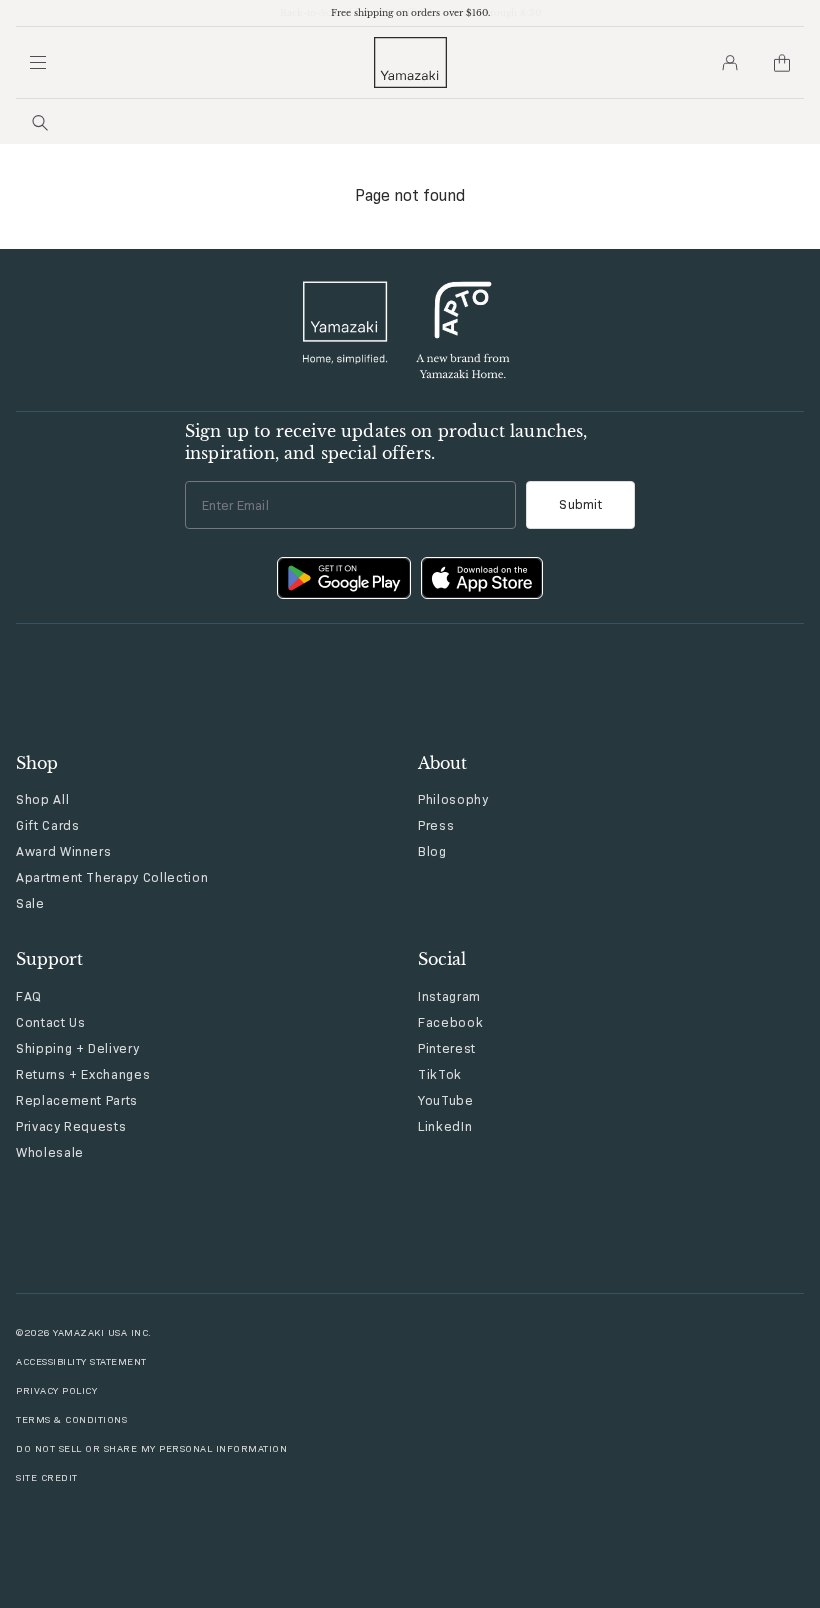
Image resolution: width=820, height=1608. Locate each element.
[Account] (730, 63)
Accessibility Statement (81, 1361)
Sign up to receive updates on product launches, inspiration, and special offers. (386, 442)
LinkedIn (445, 1126)
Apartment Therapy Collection (112, 877)
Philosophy (453, 799)
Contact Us (51, 1022)
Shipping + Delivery (77, 1048)
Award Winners (63, 851)
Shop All (42, 799)
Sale (30, 903)
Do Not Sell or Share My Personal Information (151, 1448)
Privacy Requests (71, 1126)
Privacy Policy (56, 1390)
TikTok (440, 1074)
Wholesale (50, 1152)
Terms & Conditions (71, 1419)
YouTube (446, 1100)
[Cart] (782, 63)
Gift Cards (48, 825)
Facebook (450, 1022)
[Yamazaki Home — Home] (410, 62)
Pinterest (447, 1048)
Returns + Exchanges (83, 1074)
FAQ (29, 996)
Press (436, 825)
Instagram (449, 996)
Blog (432, 851)
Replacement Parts (77, 1100)
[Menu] (38, 63)
